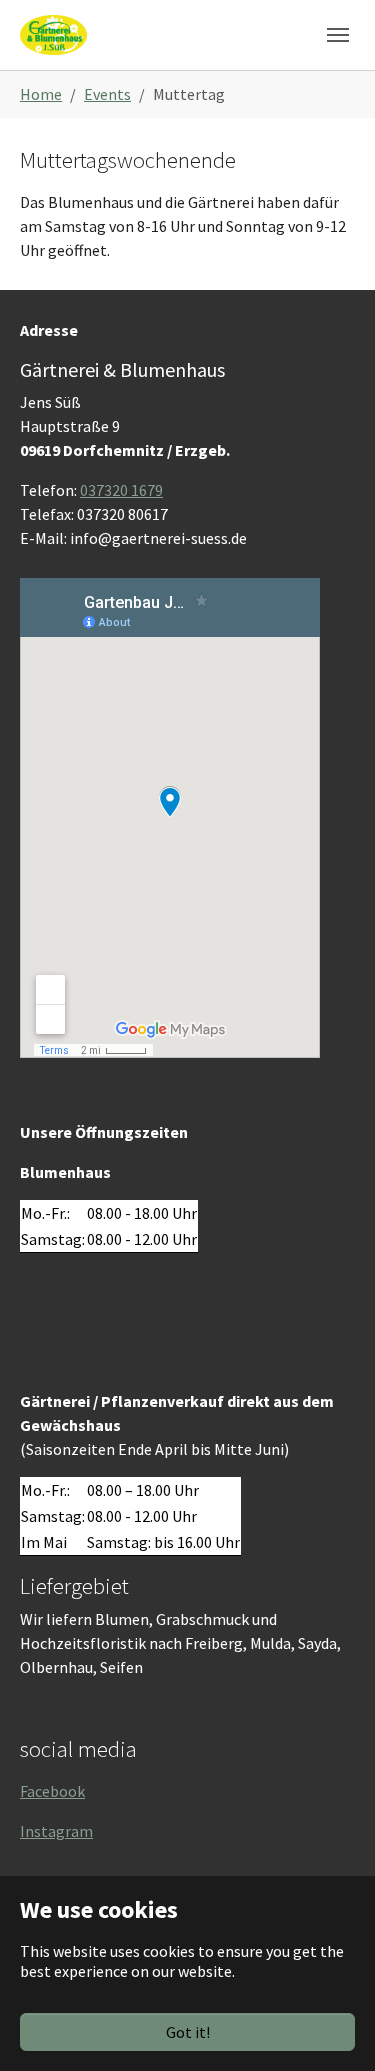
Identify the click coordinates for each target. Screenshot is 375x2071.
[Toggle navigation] (338, 35)
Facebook (52, 1791)
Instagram (56, 1831)
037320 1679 (121, 490)
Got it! (188, 2032)
